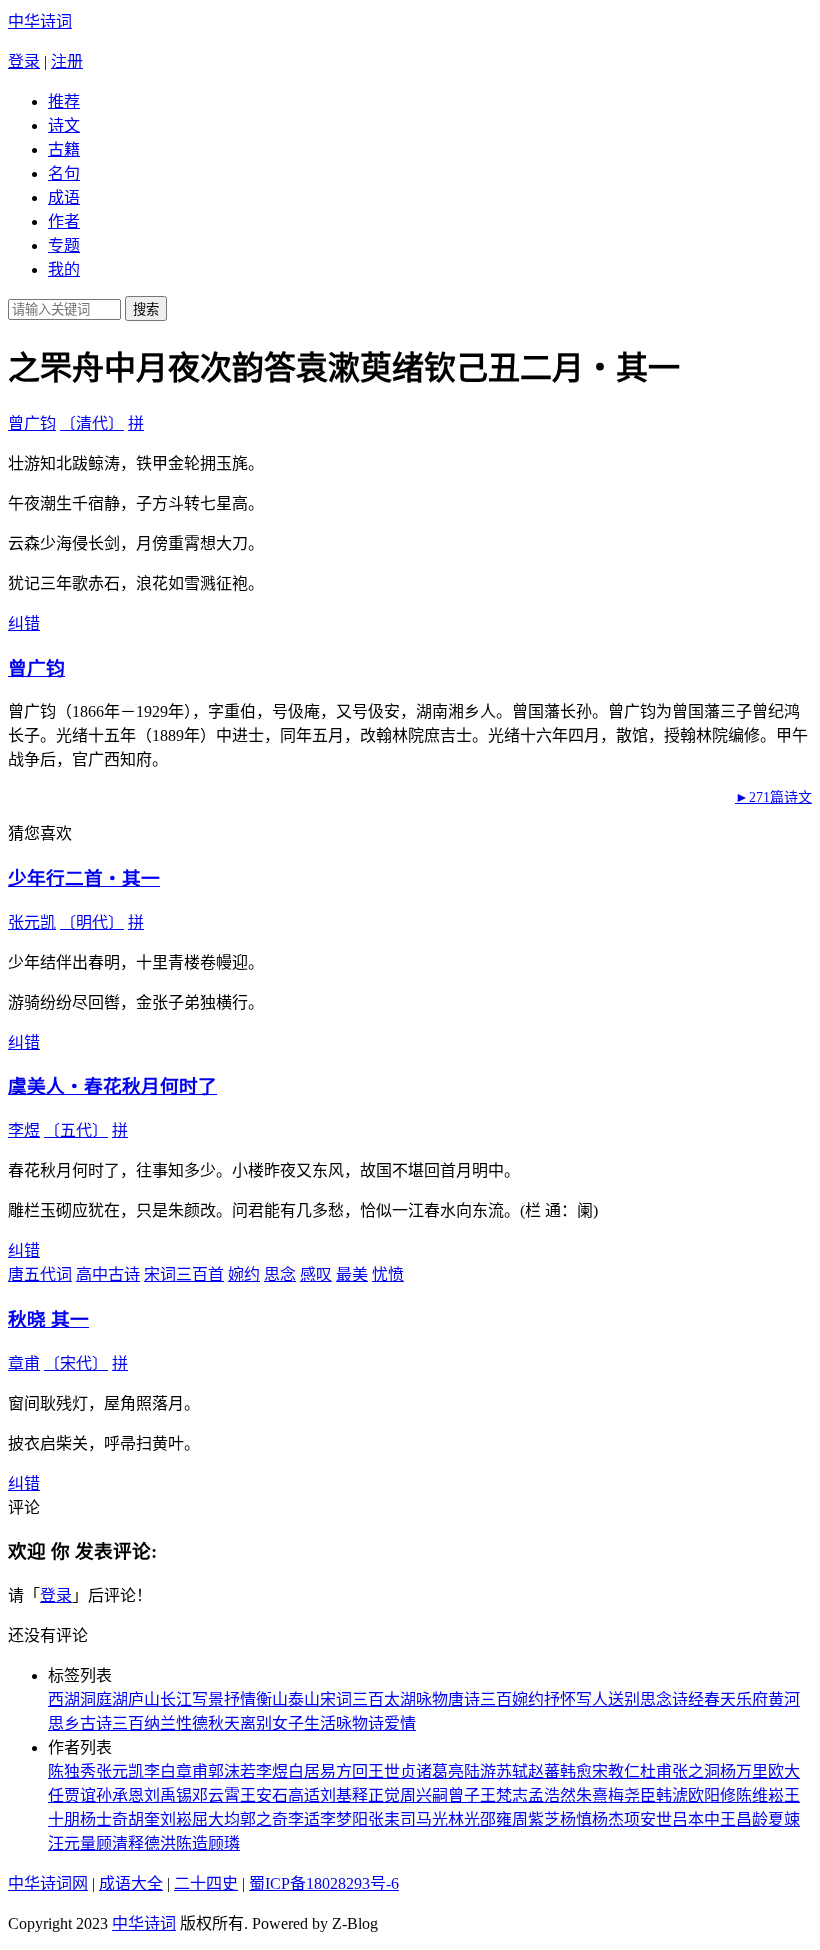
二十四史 (206, 1883)
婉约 (244, 1274)
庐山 (144, 1699)
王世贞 (392, 1771)
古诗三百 (112, 1723)
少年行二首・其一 (84, 878)
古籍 (64, 149)
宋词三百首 (184, 1274)
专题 (64, 245)
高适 (304, 1795)
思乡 (64, 1723)
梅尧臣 (632, 1795)
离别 (256, 1723)
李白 (160, 1771)
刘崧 (176, 1819)
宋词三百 (352, 1699)
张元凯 (32, 922)
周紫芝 (536, 1819)
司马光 (424, 1819)
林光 (464, 1819)
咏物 (432, 1699)
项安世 (648, 1819)
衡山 (272, 1699)
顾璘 (224, 1843)
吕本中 (696, 1819)
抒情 (240, 1699)
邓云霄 (216, 1795)
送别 (624, 1699)
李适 (304, 1819)
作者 (64, 221)
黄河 (784, 1699)
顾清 (112, 1843)
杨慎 (576, 1819)
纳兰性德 (176, 1723)
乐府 (752, 1699)
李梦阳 (344, 1819)
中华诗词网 (48, 1883)
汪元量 (72, 1843)
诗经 (688, 1699)
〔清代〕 (92, 423)
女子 (288, 1723)
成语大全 (131, 1883)
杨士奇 (104, 1819)
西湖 (64, 1699)
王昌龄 (744, 1819)
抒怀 (560, 1699)
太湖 (400, 1699)
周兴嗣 (424, 1795)
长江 (176, 1699)
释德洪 (152, 1843)
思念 (280, 1274)
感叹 (316, 1274)
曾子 (464, 1795)
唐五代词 (40, 1274)
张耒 (384, 1819)
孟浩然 (552, 1795)
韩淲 (672, 1795)
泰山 (304, 1699)
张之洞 (696, 1771)
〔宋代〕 (76, 1363)
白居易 (312, 1771)
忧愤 (388, 1274)
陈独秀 (72, 1771)
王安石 (264, 1795)
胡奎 (144, 1819)
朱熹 (592, 1795)
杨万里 (744, 1771)
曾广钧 (32, 423)
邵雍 (496, 1819)
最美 (352, 1274)
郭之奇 (264, 1819)
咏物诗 (360, 1723)
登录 (24, 61)
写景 (208, 1699)
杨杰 (608, 1819)
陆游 (480, 1771)
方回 (352, 1771)
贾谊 (80, 1795)
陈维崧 (760, 1795)
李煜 (24, 1130)
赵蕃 (544, 1771)
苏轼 (512, 1771)
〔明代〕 (92, 922)
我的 (64, 269)
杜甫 (656, 1771)
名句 (64, 173)
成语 (64, 197)
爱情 (400, 1723)
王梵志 (504, 1795)
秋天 (224, 1723)
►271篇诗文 (773, 797)
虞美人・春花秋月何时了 (112, 1086)
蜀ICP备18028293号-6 (324, 1883)
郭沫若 (232, 1771)
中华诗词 (40, 21)
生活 (320, 1723)
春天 (720, 1699)
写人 (592, 1699)
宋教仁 (616, 1771)
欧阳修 (712, 1795)
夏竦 (784, 1819)
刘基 (336, 1795)
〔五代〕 (76, 1130)
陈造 (192, 1843)
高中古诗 (108, 1274)
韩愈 (576, 1771)
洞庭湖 (104, 1699)
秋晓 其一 (48, 1319)
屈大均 (216, 1819)
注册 (67, 61)
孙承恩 (120, 1795)
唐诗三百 (480, 1699)
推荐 (64, 101)
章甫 (24, 1363)
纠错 (24, 623)
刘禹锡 (168, 1795)
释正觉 (376, 1795)
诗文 (64, 125)
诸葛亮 (440, 1771)
